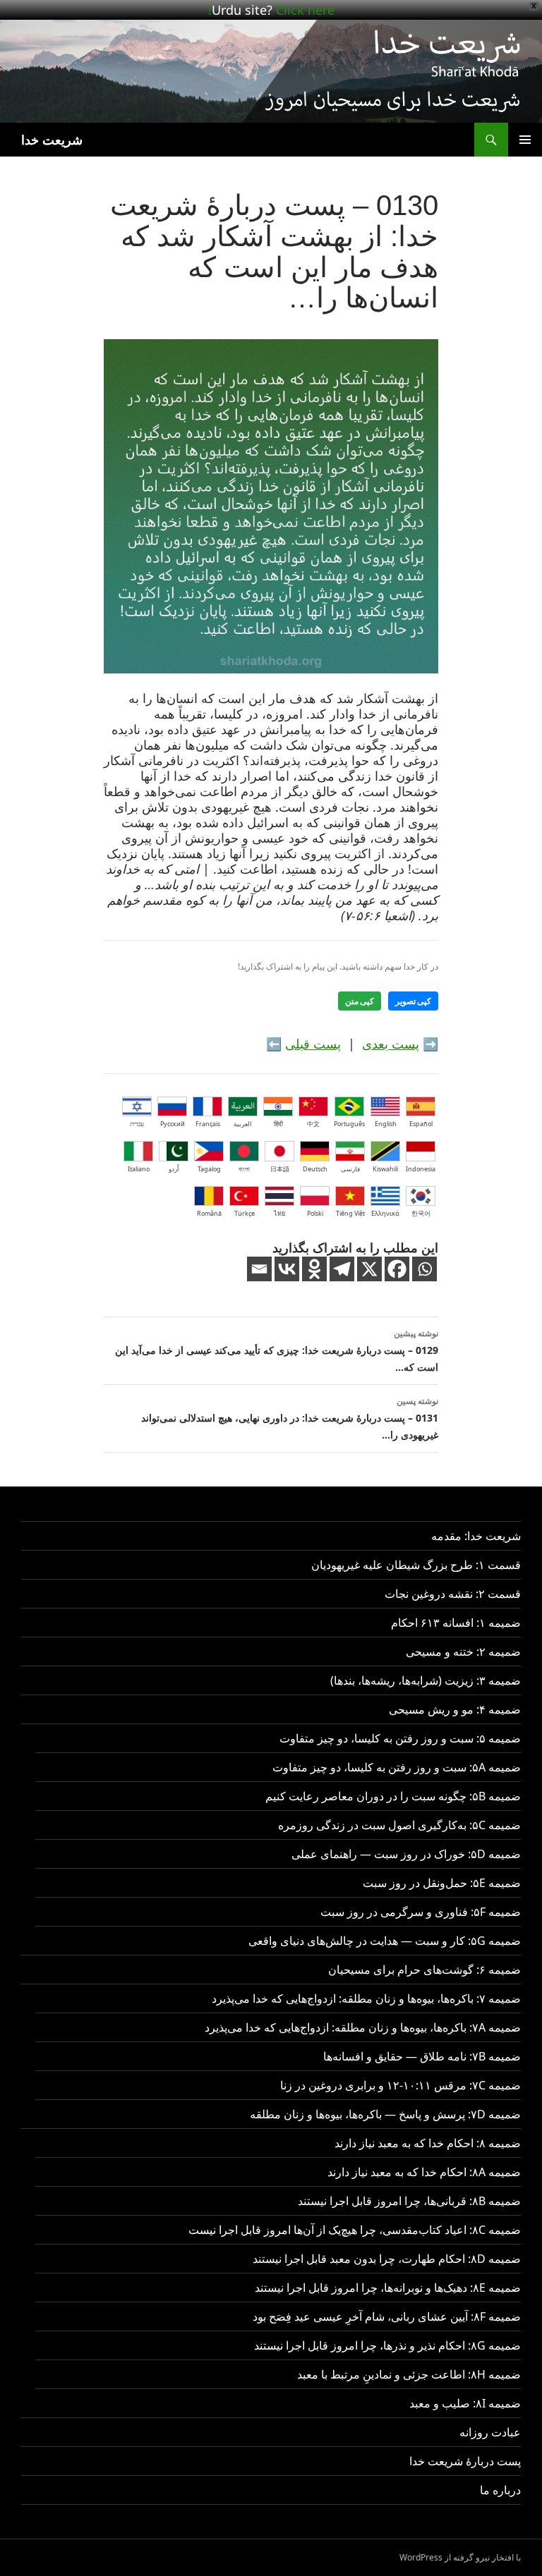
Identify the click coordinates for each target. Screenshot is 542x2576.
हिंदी (278, 1124)
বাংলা (244, 1169)
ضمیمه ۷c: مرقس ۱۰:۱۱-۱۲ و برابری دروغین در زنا (401, 2085)
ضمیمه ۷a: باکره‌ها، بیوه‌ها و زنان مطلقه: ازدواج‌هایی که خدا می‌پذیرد (363, 2027)
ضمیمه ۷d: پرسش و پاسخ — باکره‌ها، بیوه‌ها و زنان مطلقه (385, 2114)
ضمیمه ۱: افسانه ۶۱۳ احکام (456, 1623)
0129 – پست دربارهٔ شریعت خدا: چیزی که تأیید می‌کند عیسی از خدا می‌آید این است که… (277, 1350)
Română (209, 1213)
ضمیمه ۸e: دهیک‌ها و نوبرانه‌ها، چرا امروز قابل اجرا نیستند (388, 2288)
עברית (137, 1124)
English (386, 1124)
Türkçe (245, 1213)
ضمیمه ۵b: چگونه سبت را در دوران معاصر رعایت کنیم (393, 1796)
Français (208, 1124)
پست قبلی (313, 1044)
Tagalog (209, 1169)
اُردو (174, 1169)
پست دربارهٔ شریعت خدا (465, 2461)
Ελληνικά (385, 1213)
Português (349, 1124)
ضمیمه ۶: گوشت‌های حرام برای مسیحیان (424, 1970)
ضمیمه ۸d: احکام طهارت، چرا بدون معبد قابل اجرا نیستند (387, 2259)
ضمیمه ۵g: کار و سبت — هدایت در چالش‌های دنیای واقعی (385, 1941)
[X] (369, 1269)
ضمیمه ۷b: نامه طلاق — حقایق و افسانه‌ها (422, 2056)
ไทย (279, 1213)
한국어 (421, 1213)
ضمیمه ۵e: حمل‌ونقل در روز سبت (442, 1883)
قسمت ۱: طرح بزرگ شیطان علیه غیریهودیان (416, 1565)
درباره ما (500, 2490)
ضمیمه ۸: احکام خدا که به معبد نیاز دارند (428, 2143)
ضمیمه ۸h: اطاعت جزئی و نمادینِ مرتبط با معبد (409, 2374)
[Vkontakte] (287, 1269)
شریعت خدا (52, 140)
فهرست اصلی (525, 140)
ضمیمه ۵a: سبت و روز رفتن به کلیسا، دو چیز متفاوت (397, 1767)
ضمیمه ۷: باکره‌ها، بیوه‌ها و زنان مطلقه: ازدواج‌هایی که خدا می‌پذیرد (366, 1998)
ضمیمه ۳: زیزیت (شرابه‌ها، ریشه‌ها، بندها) (426, 1680)
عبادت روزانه (490, 2432)
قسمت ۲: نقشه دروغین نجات (453, 1594)
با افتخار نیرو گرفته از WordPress (460, 2557)
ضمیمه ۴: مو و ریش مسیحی (455, 1709)
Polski (315, 1213)
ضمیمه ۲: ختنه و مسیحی (463, 1652)
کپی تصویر (413, 1001)
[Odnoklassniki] (314, 1269)
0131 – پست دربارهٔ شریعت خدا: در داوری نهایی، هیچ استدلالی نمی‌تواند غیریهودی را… (290, 1418)
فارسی (350, 1169)
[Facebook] (397, 1269)
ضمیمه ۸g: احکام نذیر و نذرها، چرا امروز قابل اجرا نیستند (387, 2345)
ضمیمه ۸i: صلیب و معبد (465, 2403)
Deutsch (315, 1169)
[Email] (259, 1269)
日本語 (280, 1169)
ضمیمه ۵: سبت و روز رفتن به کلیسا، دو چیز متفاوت (400, 1738)
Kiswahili (385, 1169)
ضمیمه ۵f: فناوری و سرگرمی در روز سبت (421, 1912)
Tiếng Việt (350, 1213)
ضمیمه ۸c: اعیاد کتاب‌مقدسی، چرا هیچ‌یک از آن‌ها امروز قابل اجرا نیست (355, 2230)
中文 (313, 1124)
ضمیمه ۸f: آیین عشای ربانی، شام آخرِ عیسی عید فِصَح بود (387, 2316)
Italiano (139, 1169)
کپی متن (360, 1001)
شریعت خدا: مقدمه (476, 1536)
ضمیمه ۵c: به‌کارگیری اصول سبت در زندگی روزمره (399, 1825)
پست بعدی (391, 1044)
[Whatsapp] (424, 1269)
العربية (243, 1124)
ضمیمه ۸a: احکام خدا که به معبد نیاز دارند (424, 2172)
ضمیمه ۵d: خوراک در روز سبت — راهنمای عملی (406, 1854)
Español (421, 1124)
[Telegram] (342, 1269)
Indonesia (421, 1169)
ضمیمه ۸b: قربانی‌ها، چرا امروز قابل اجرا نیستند (409, 2201)
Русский (173, 1124)
